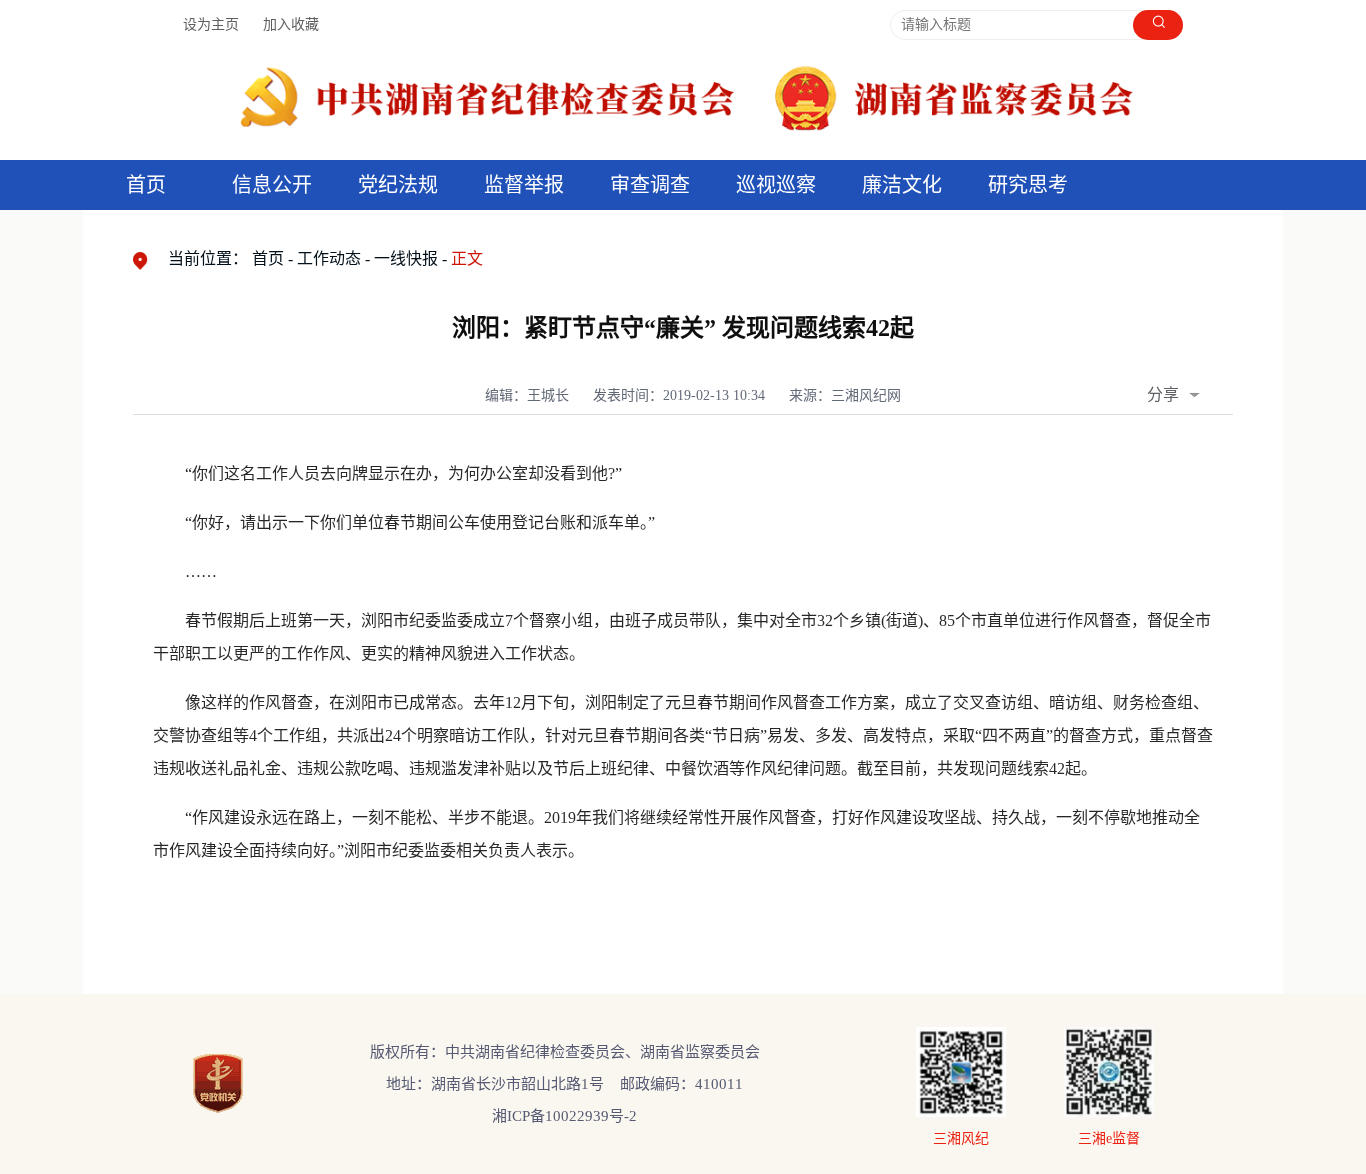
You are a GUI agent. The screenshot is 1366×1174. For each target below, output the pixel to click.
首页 (146, 185)
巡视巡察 (776, 185)
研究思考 (1028, 185)
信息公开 (272, 185)
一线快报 (406, 258)
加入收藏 (291, 24)
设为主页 (211, 24)
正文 (467, 258)
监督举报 (524, 185)
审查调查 (650, 185)
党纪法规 (398, 185)
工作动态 (329, 258)
